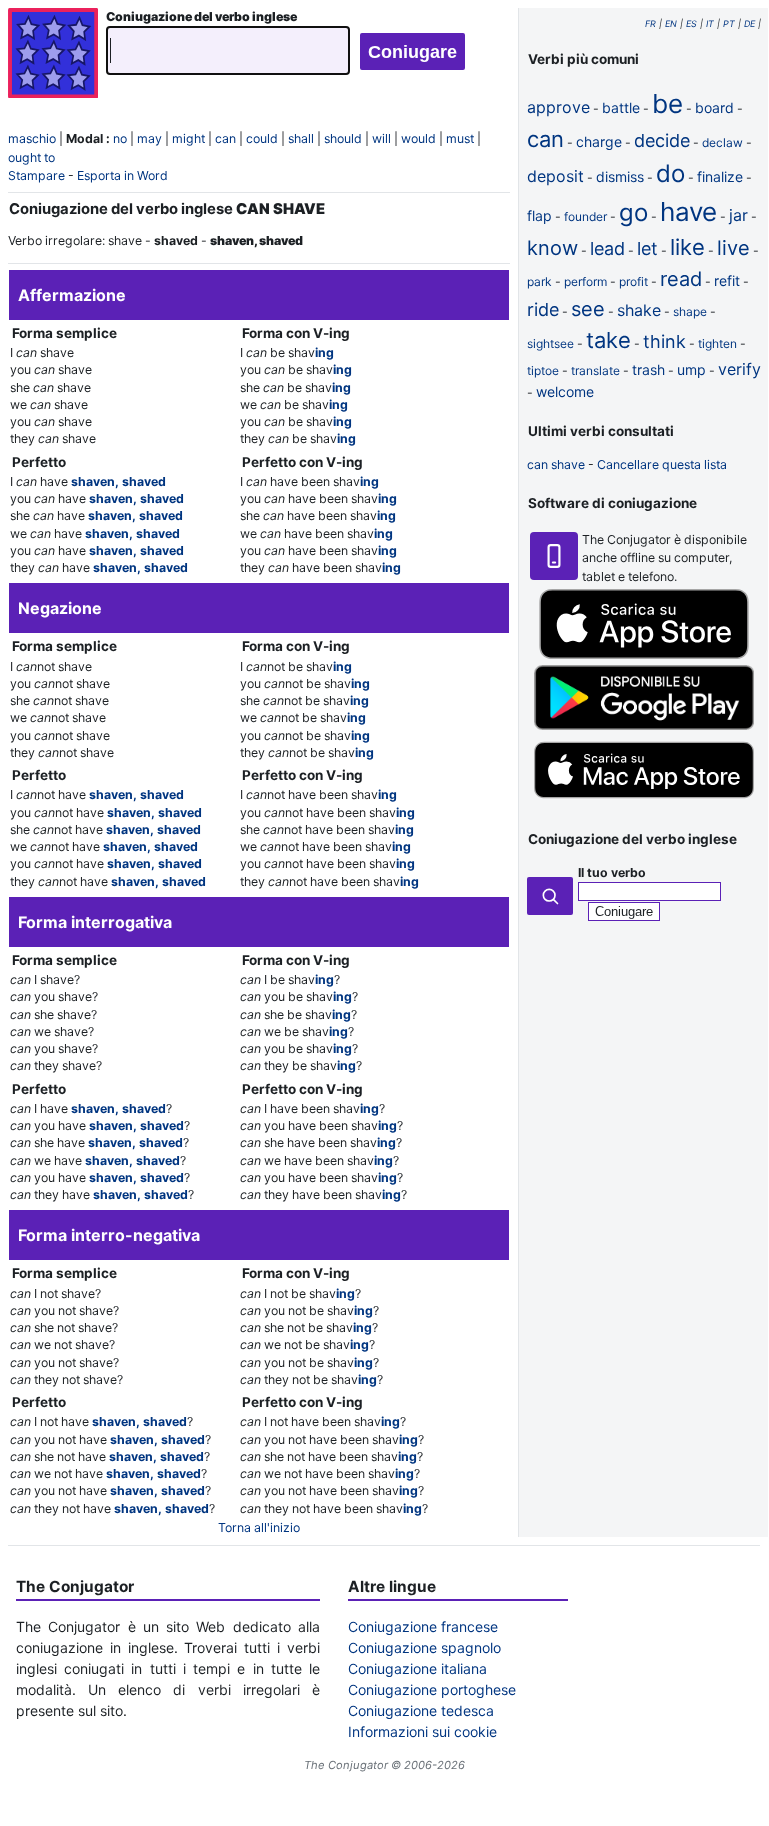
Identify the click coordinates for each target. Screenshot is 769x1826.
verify (739, 369)
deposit (555, 176)
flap (539, 215)
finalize (720, 176)
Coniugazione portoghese (432, 1689)
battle (621, 107)
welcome (565, 391)
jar (738, 215)
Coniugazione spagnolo (424, 1647)
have (688, 211)
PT (729, 23)
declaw (722, 142)
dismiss (620, 176)
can (225, 138)
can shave (556, 464)
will (381, 138)
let (647, 248)
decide (662, 140)
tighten (717, 343)
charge (599, 141)
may (149, 138)
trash (648, 369)
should (343, 138)
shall (301, 138)
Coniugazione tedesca (421, 1710)
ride (543, 309)
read (681, 279)
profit (633, 281)
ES (691, 23)
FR (650, 23)
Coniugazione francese (423, 1626)
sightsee (550, 343)
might (188, 138)
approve (558, 107)
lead (607, 248)
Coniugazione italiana (417, 1668)
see (588, 309)
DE (749, 23)
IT (710, 23)
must (460, 138)
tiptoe (543, 370)
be (667, 103)
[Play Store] (644, 725)
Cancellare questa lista (662, 464)
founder (585, 216)
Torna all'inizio (259, 1527)
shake (639, 310)
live (733, 248)
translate (595, 370)
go (633, 212)
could (262, 138)
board (714, 107)
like (687, 247)
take (608, 340)
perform (585, 281)
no (120, 138)
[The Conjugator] (53, 55)
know (552, 248)
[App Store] (644, 654)
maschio (32, 138)
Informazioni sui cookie (422, 1731)
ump (691, 369)
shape (690, 311)
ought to (31, 157)
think (664, 341)
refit (727, 280)
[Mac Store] (644, 800)
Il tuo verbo (612, 872)
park (539, 281)
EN (671, 23)
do (670, 173)
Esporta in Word (122, 175)
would (418, 138)
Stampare (36, 175)
